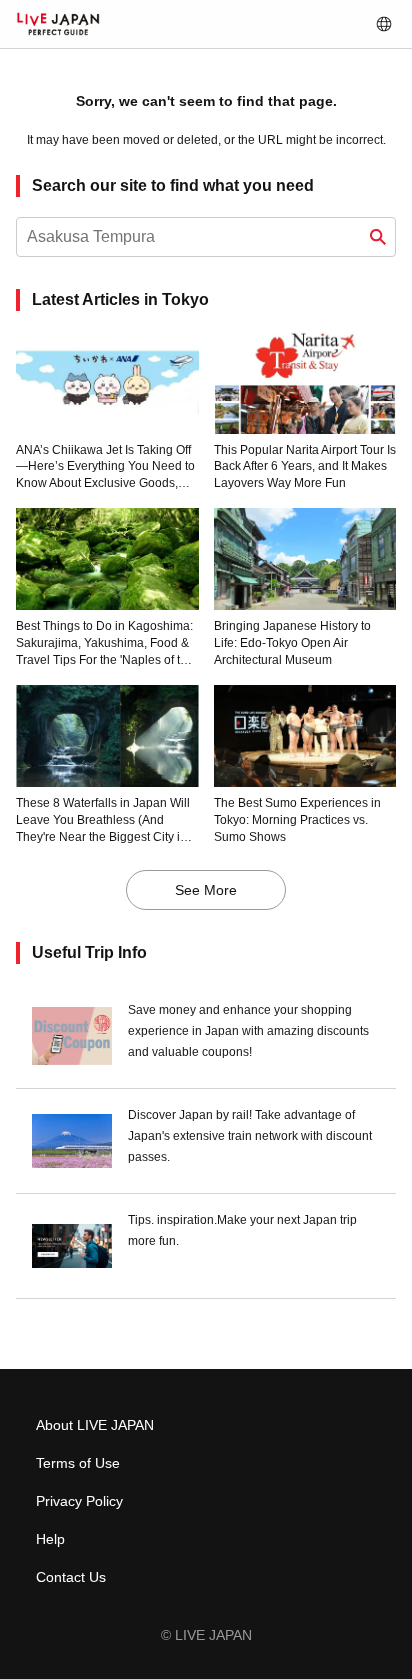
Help (50, 1539)
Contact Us (71, 1577)
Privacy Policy (79, 1501)
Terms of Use (78, 1463)
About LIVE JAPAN (95, 1425)
